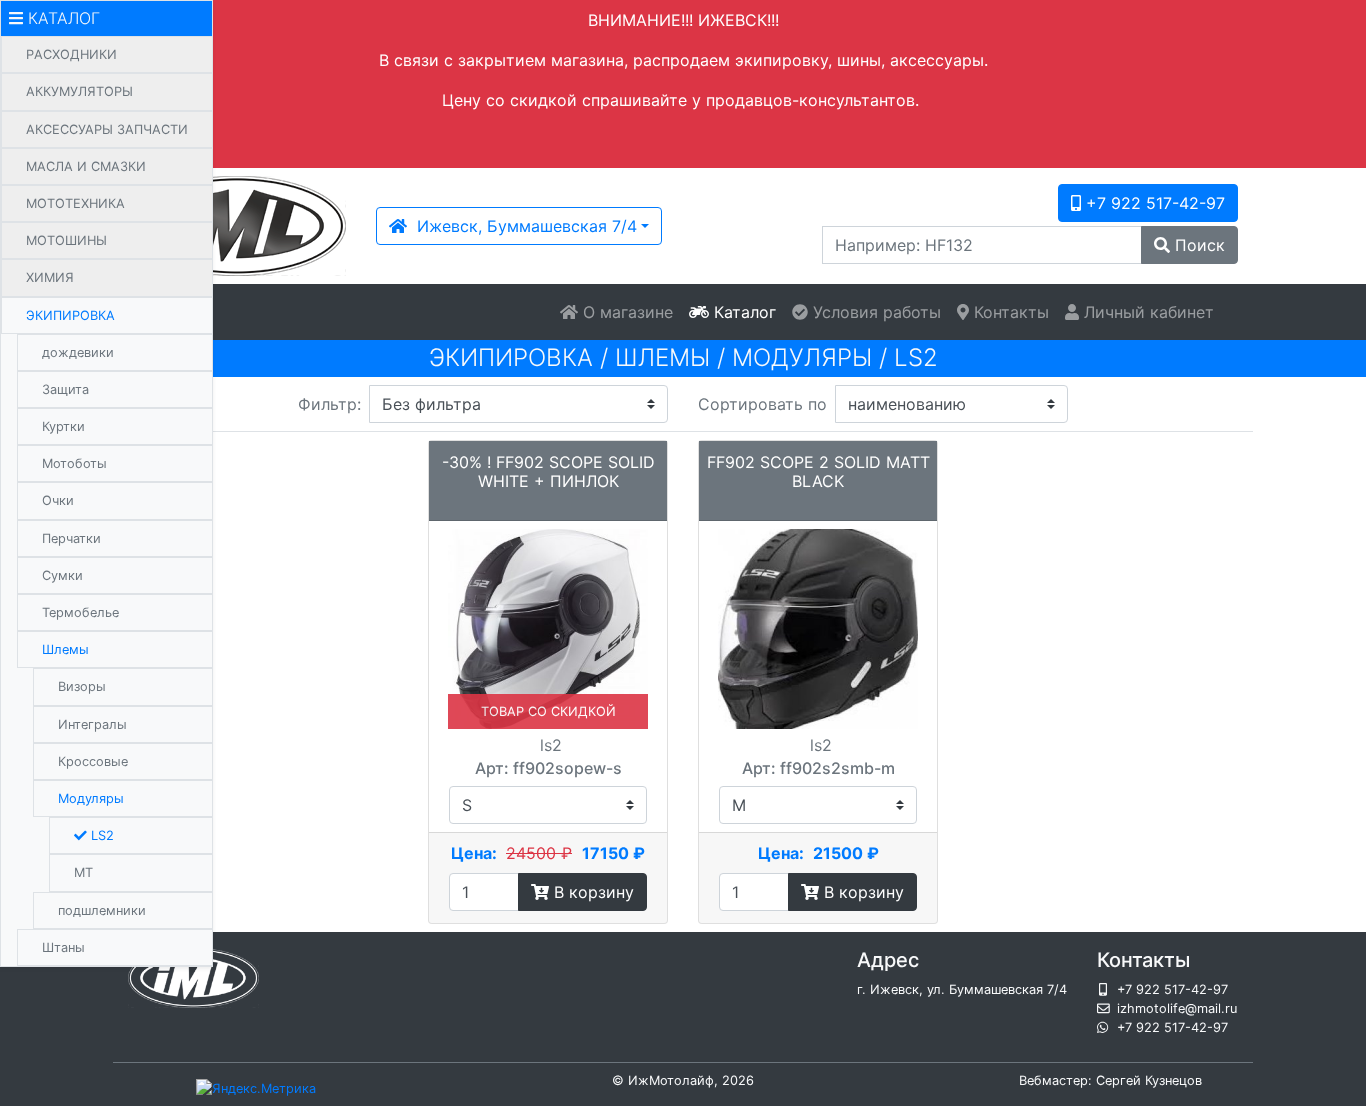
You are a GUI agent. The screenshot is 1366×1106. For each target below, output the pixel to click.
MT (83, 872)
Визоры (82, 686)
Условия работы (874, 312)
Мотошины (66, 240)
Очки (58, 500)
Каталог (742, 312)
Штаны (63, 947)
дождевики (78, 352)
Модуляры (91, 798)
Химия (50, 277)
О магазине (625, 312)
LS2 (100, 835)
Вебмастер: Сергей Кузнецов (1110, 1080)
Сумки (62, 575)
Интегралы (92, 724)
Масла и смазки (86, 166)
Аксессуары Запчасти (107, 129)
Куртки (63, 426)
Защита (65, 389)
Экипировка (70, 315)
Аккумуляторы (79, 91)
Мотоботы (74, 463)
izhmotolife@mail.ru (1177, 1008)
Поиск (1197, 245)
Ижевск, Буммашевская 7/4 (522, 226)
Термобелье (80, 612)
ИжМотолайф (671, 1080)
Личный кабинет (1146, 312)
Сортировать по (762, 404)
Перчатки (71, 538)
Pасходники (71, 54)
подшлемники (102, 910)
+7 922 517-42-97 (1153, 203)
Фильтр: (329, 404)
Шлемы (65, 649)
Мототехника (75, 203)
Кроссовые (93, 761)
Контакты (1009, 312)
